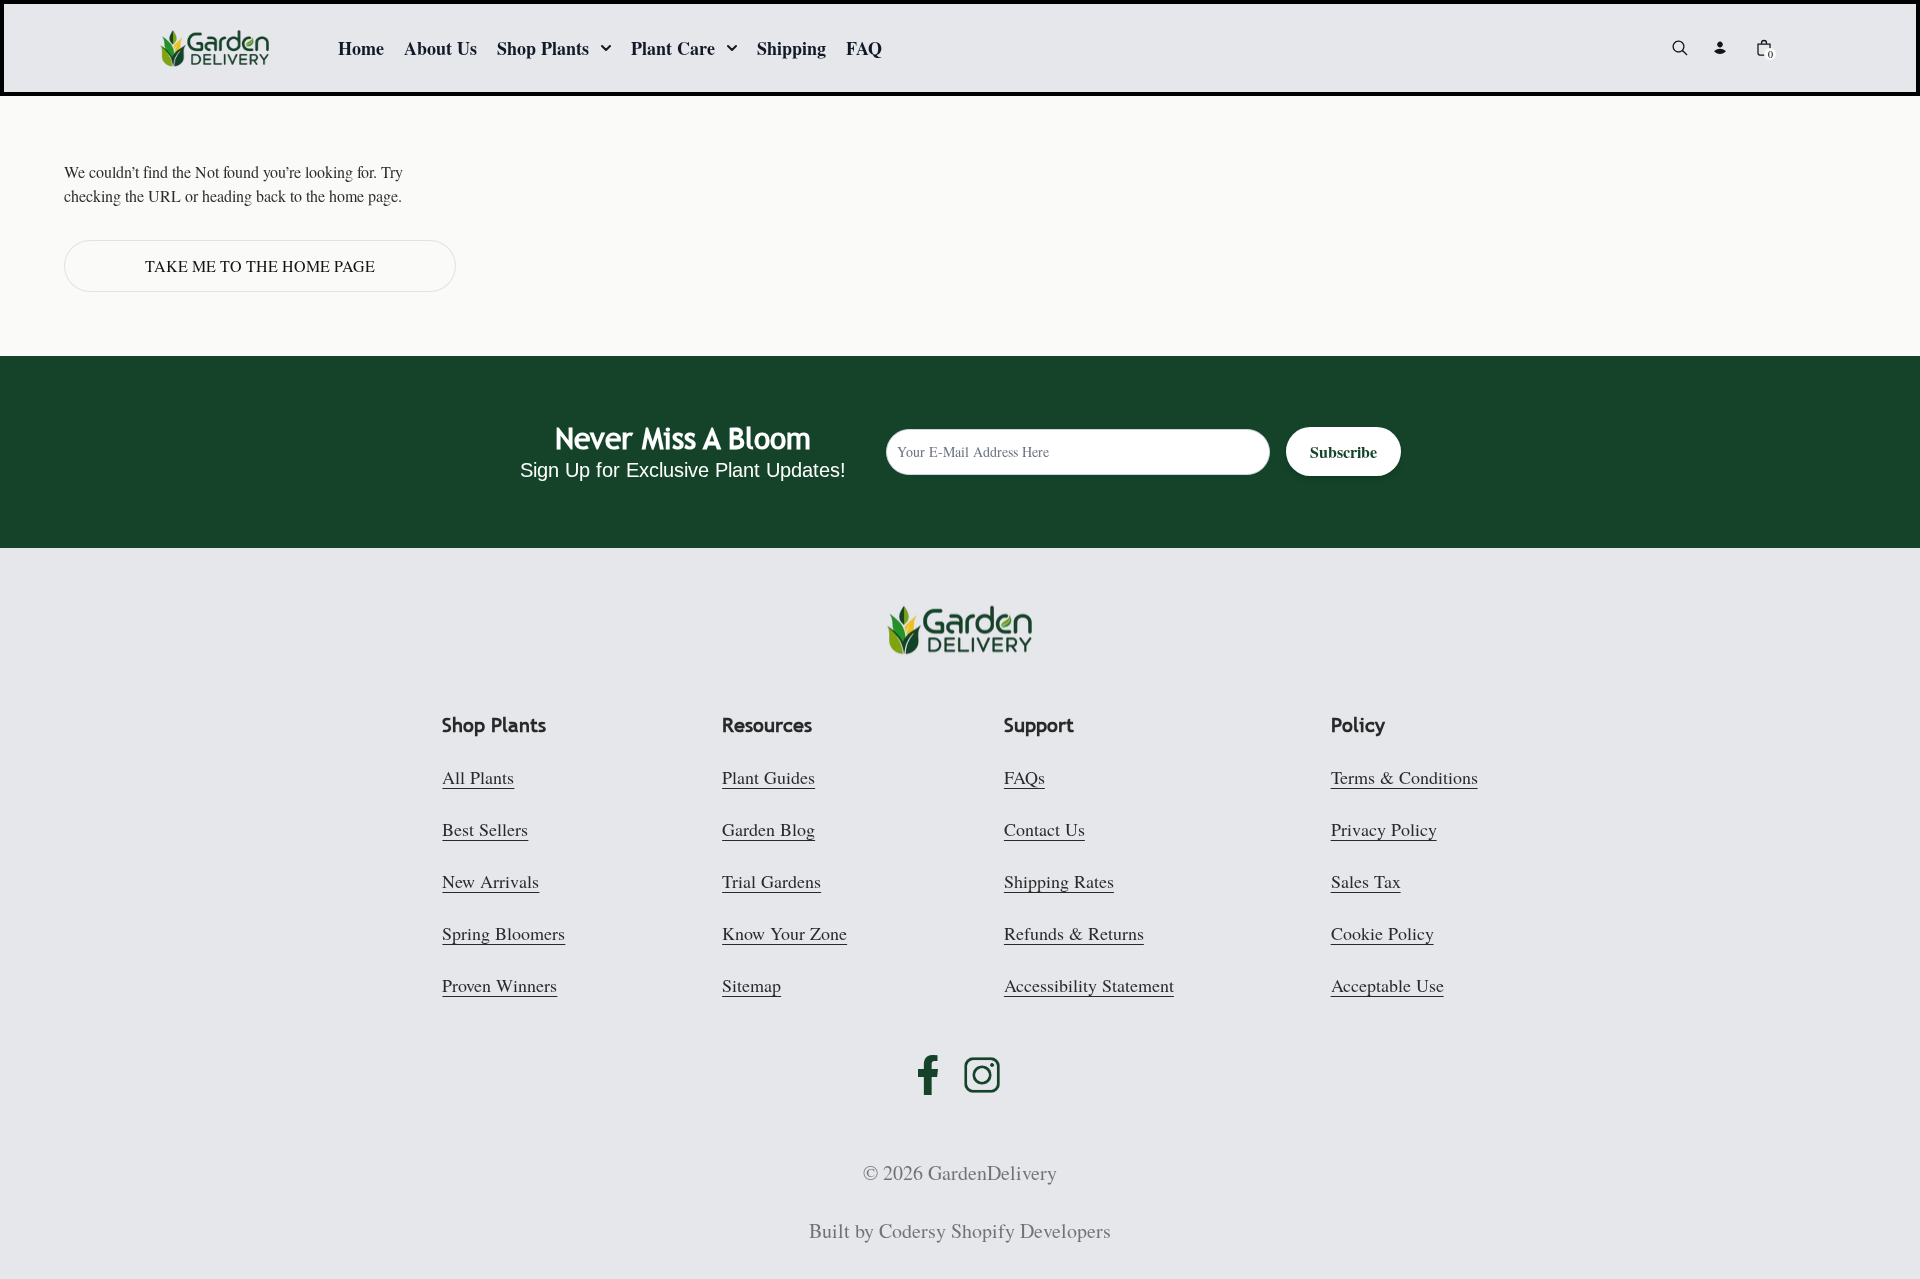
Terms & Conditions (1404, 777)
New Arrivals (490, 881)
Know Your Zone (784, 933)
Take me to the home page (260, 265)
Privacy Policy (1384, 829)
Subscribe (1343, 451)
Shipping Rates (1059, 881)
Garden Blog (768, 829)
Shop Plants (543, 48)
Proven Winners (499, 985)
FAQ (864, 48)
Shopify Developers (1031, 1230)
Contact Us (1044, 829)
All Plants (478, 777)
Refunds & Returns (1074, 933)
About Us (440, 48)
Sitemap (751, 985)
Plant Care (673, 48)
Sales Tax (1366, 881)
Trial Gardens (771, 881)
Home (361, 48)
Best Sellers (485, 829)
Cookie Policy (1382, 933)
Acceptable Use (1387, 985)
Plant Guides (768, 777)
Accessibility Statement (1089, 985)
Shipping (791, 48)
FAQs (1024, 777)
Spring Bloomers (503, 933)
